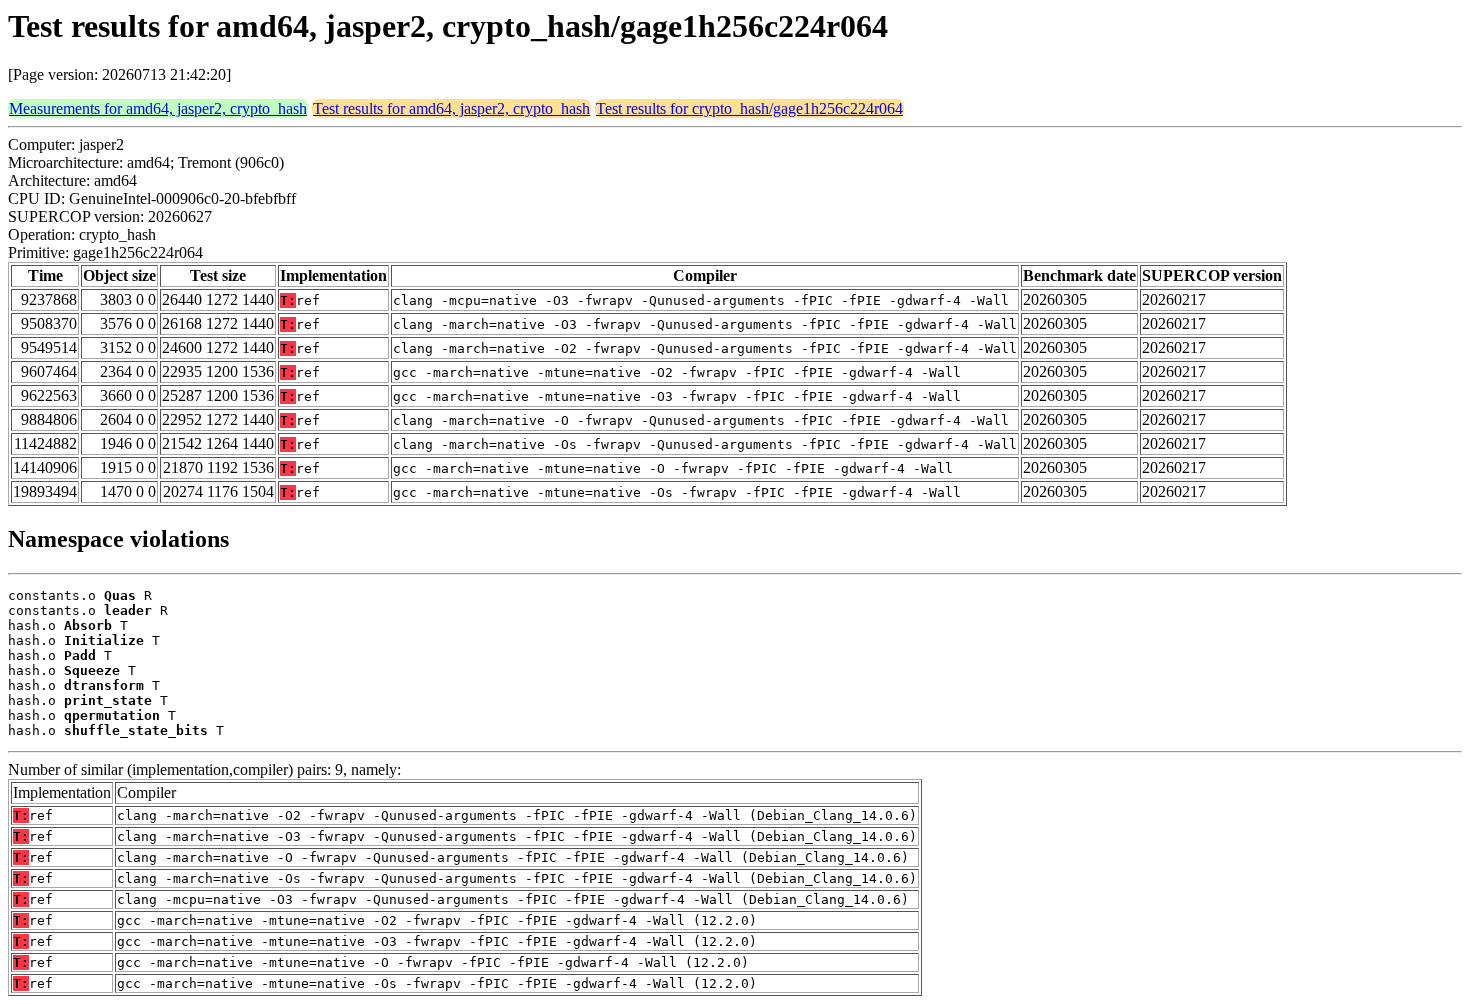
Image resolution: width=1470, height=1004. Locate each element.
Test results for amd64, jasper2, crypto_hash (451, 108)
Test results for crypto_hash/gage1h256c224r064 (749, 108)
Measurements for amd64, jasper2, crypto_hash (158, 108)
